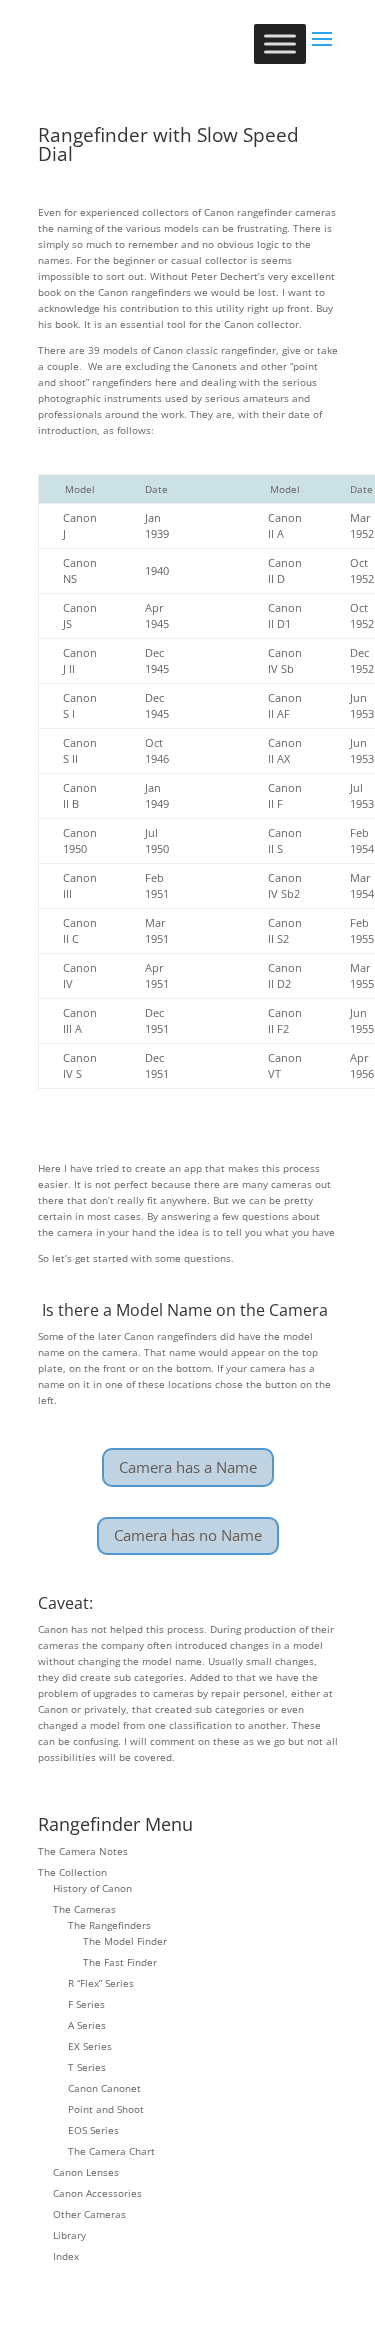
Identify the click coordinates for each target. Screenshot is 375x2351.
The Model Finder (125, 1941)
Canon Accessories (97, 2193)
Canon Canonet (104, 2088)
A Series (87, 2025)
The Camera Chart (111, 2151)
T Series (87, 2067)
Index (66, 2256)
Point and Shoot (106, 2109)
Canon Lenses (86, 2172)
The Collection (72, 1872)
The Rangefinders (109, 1925)
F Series (86, 2004)
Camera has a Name (188, 1467)
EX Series (90, 2046)
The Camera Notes (83, 1851)
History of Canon (92, 1888)
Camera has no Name (188, 1535)
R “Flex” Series (101, 1983)
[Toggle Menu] (280, 43)
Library (69, 2235)
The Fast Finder (120, 1962)
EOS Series (93, 2130)
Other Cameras (89, 2214)
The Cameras (84, 1909)
